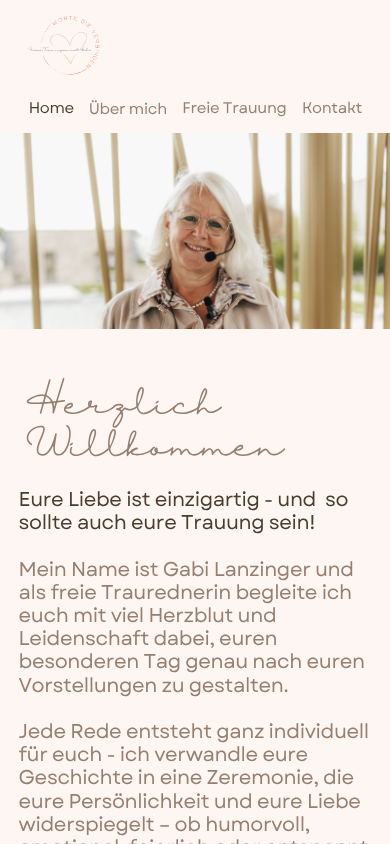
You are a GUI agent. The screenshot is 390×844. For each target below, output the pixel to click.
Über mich (128, 110)
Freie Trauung (234, 109)
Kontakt (332, 109)
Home (51, 109)
